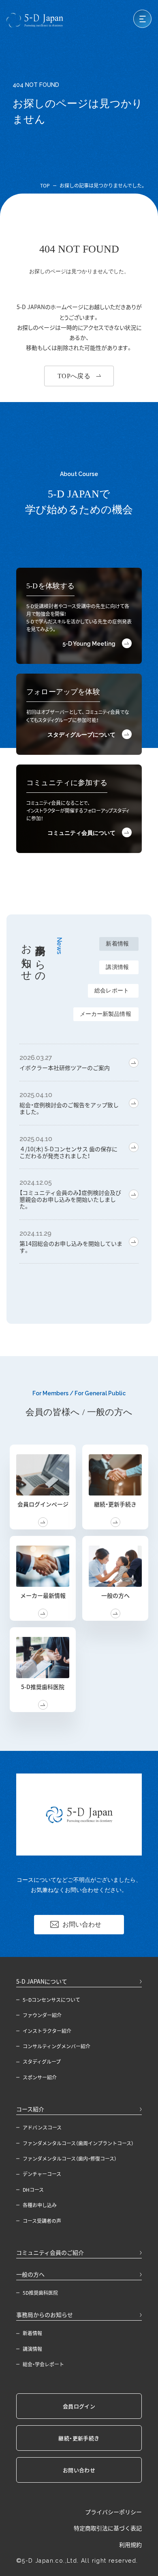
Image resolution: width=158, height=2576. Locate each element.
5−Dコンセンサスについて (51, 2000)
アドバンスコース (42, 2127)
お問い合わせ (82, 1924)
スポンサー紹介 (40, 2077)
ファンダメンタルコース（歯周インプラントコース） (78, 2143)
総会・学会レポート (43, 2364)
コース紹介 (30, 2109)
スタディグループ (42, 2062)
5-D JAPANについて (42, 1981)
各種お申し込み (40, 2205)
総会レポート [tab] (112, 991)
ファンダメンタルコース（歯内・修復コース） (70, 2159)
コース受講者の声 (42, 2221)
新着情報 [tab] (117, 944)
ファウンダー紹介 (42, 2015)
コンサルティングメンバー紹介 (57, 2046)
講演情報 (32, 2349)
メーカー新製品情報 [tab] (106, 1014)
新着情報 (32, 2333)
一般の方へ (30, 2274)
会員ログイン (79, 2406)
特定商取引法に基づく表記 (108, 2528)
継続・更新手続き (79, 2438)
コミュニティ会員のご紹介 (50, 2252)
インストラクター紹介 (47, 2031)
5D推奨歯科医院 (40, 2293)
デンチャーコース (42, 2174)
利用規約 (130, 2545)
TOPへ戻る (74, 376)
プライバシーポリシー (113, 2512)
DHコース (33, 2190)
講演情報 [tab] (117, 967)
